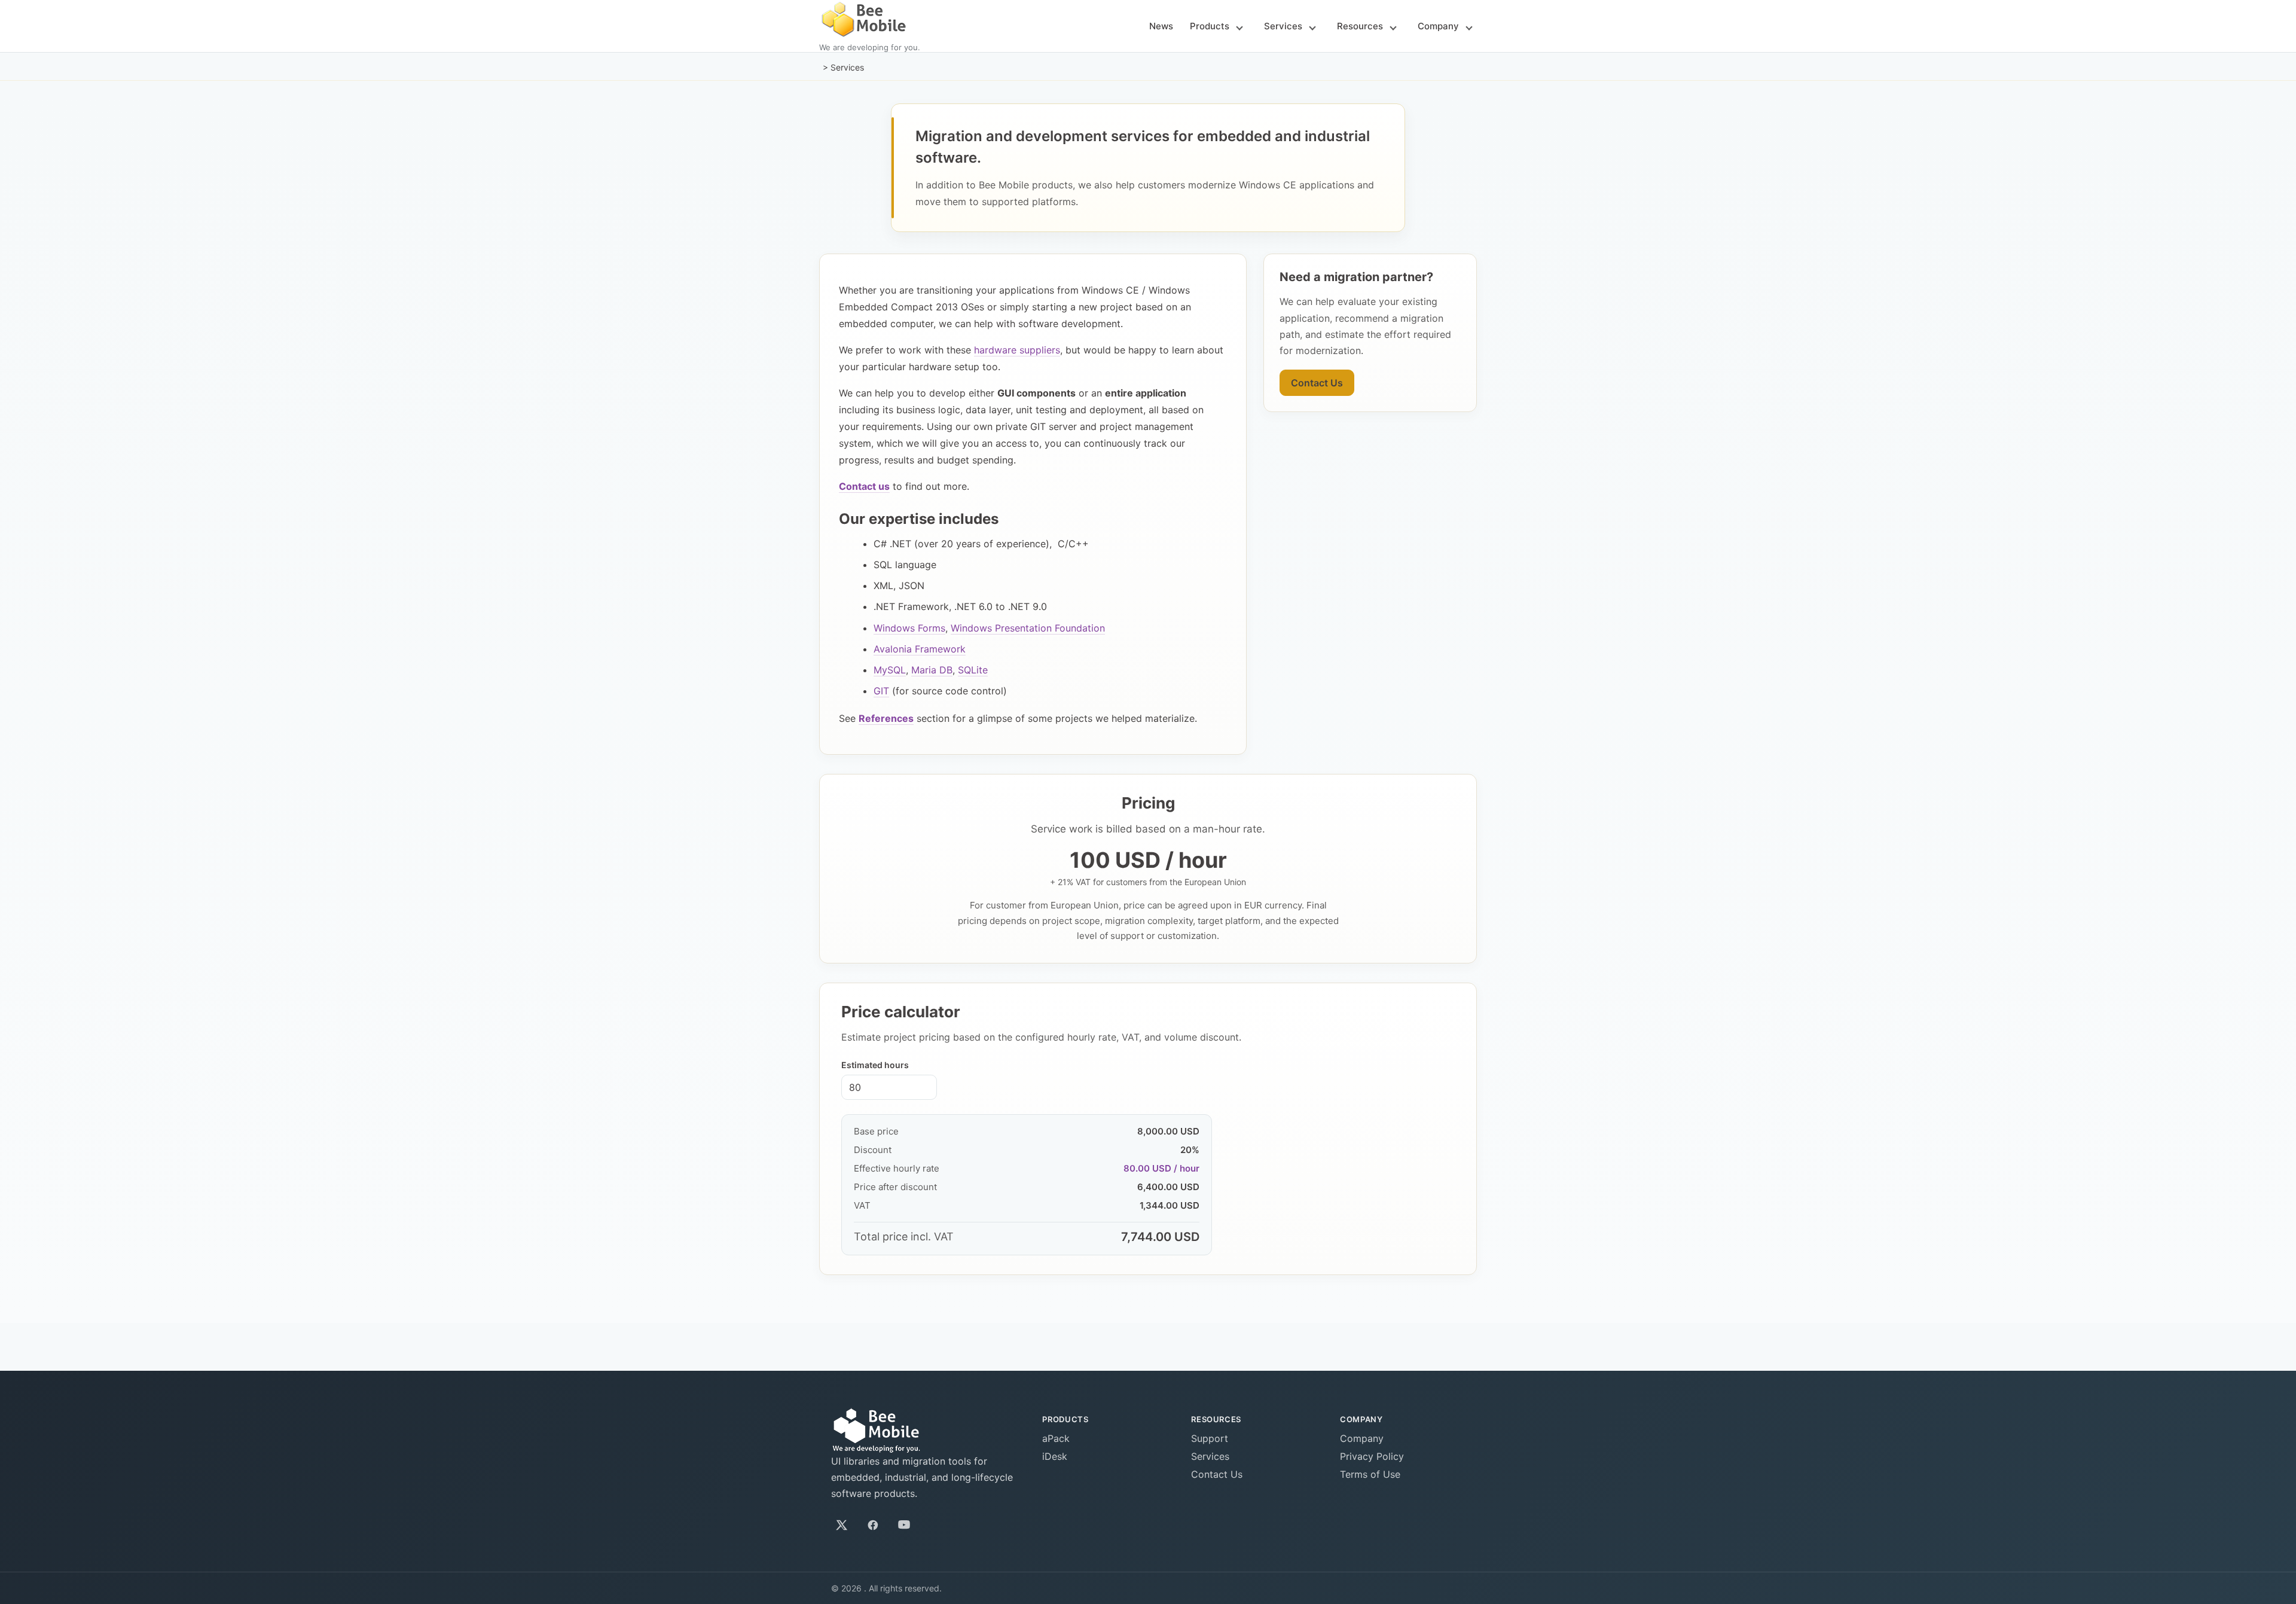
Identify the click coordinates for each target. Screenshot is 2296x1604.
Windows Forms (909, 628)
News (1161, 26)
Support (1210, 1438)
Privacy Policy (1372, 1456)
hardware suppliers (1017, 350)
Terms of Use (1370, 1474)
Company (1438, 26)
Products (1210, 26)
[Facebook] (873, 1525)
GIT (881, 691)
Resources (1360, 26)
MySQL (890, 670)
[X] (842, 1525)
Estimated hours (875, 1065)
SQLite (973, 670)
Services (1283, 26)
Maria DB (932, 670)
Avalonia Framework (920, 649)
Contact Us (1317, 383)
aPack (1056, 1438)
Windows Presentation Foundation (1028, 628)
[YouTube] (904, 1525)
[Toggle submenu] (1239, 27)
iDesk (1055, 1456)
